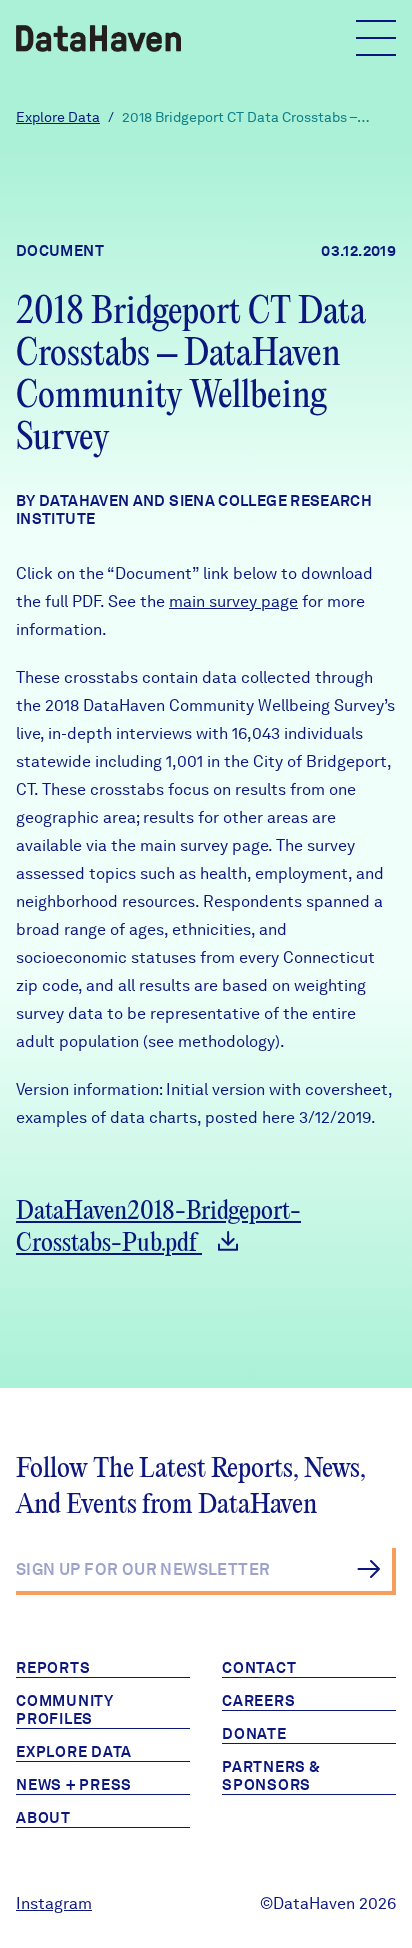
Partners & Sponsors (271, 1776)
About (43, 1818)
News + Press (74, 1785)
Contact (259, 1668)
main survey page (233, 601)
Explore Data (58, 117)
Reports (53, 1668)
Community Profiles (65, 1710)
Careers (258, 1701)
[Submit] (368, 1569)
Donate (254, 1734)
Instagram (54, 1903)
